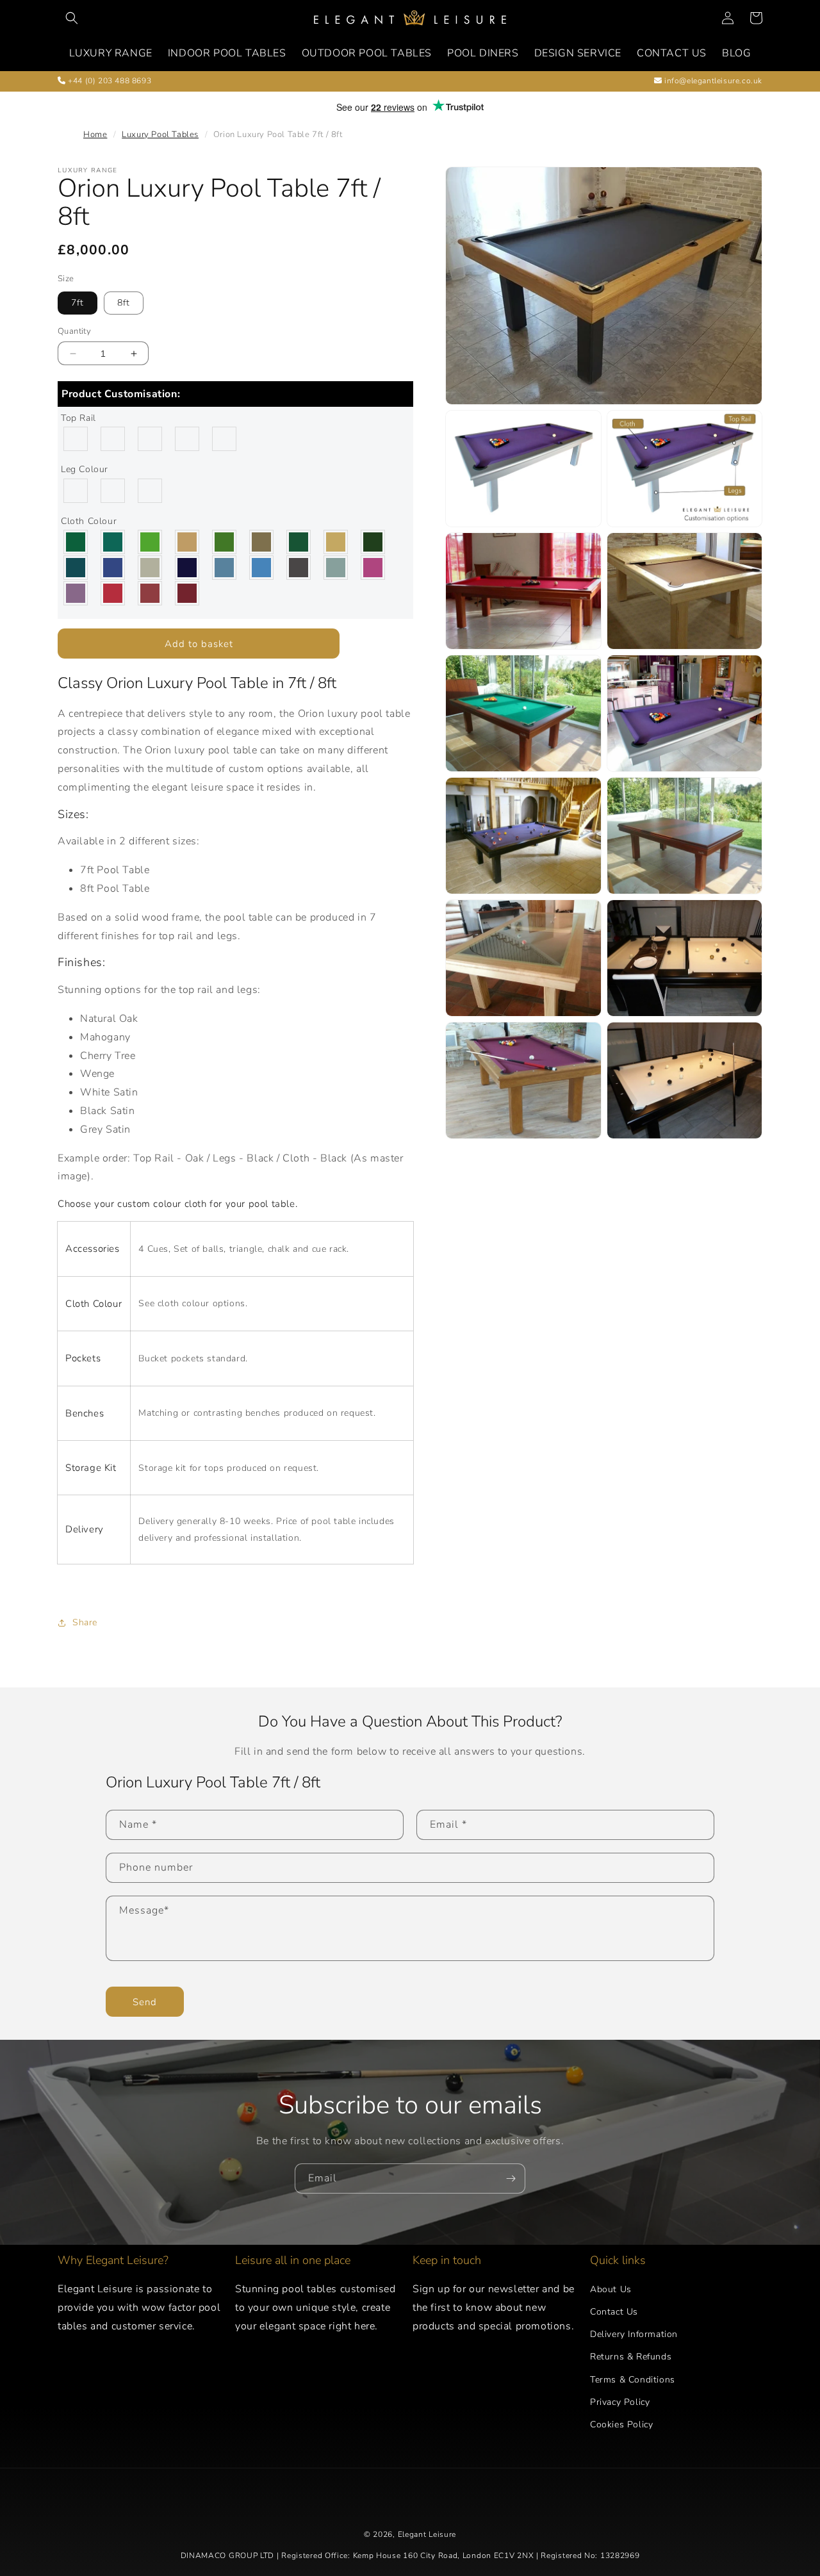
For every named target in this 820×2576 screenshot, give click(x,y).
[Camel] (188, 542)
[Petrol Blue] (76, 568)
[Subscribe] (511, 2178)
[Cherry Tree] (225, 439)
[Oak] (76, 439)
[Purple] (76, 593)
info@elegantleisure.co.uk (712, 81)
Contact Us (614, 2312)
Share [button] (85, 1622)
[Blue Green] (113, 542)
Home (95, 135)
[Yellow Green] (76, 542)
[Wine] (188, 593)
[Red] (113, 593)
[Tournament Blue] (262, 568)
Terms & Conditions (633, 2380)
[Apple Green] (151, 542)
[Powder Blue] (336, 568)
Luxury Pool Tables (160, 135)
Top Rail (78, 418)
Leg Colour (85, 469)
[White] (151, 491)
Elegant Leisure (427, 2534)
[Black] (76, 491)
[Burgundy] (151, 593)
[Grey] (113, 491)
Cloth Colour (89, 521)
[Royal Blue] (113, 568)
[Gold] (336, 542)
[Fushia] (373, 568)
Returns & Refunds (631, 2357)
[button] (72, 18)
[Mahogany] (113, 439)
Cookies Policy (621, 2424)
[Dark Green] (299, 542)
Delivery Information (634, 2334)
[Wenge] (188, 439)
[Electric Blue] (225, 568)
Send (145, 2002)
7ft (78, 303)
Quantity (74, 331)
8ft (124, 303)
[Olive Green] (262, 542)
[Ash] (151, 439)
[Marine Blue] (188, 568)
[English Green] (225, 542)
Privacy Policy (620, 2402)
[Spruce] (373, 542)
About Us (611, 2289)
